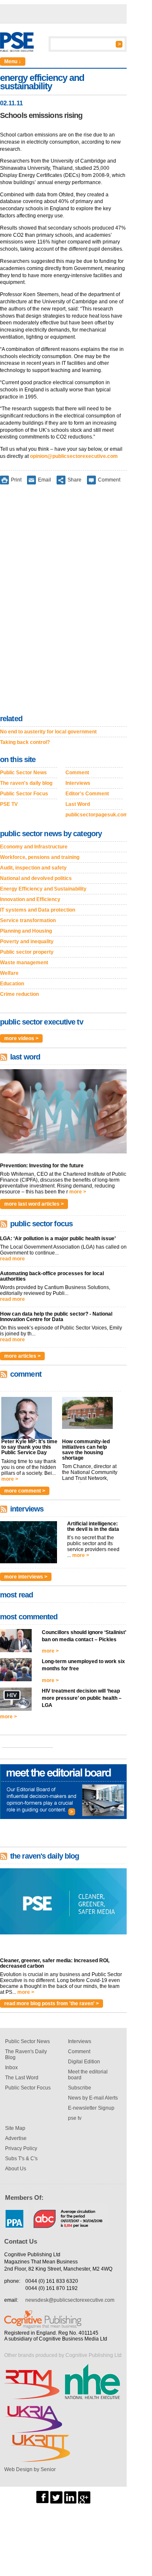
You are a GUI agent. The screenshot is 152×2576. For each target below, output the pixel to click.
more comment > (25, 1491)
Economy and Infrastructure (34, 847)
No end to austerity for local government (48, 732)
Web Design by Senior (30, 2469)
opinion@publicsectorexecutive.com (74, 456)
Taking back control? (25, 742)
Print (16, 480)
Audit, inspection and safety (33, 868)
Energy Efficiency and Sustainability (43, 889)
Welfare (9, 973)
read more (12, 1259)
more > (78, 1192)
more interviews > (26, 1577)
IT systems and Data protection (38, 910)
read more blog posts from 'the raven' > (52, 2004)
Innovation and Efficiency (30, 899)
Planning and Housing (26, 931)
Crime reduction (19, 994)
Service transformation (28, 920)
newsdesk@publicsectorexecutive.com (70, 2300)
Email (45, 480)
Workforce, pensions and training (40, 857)
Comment (109, 480)
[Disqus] (63, 601)
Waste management (24, 963)
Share (75, 480)
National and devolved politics (36, 878)
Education (12, 984)
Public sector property (27, 952)
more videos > (21, 1038)
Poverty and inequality (27, 942)
